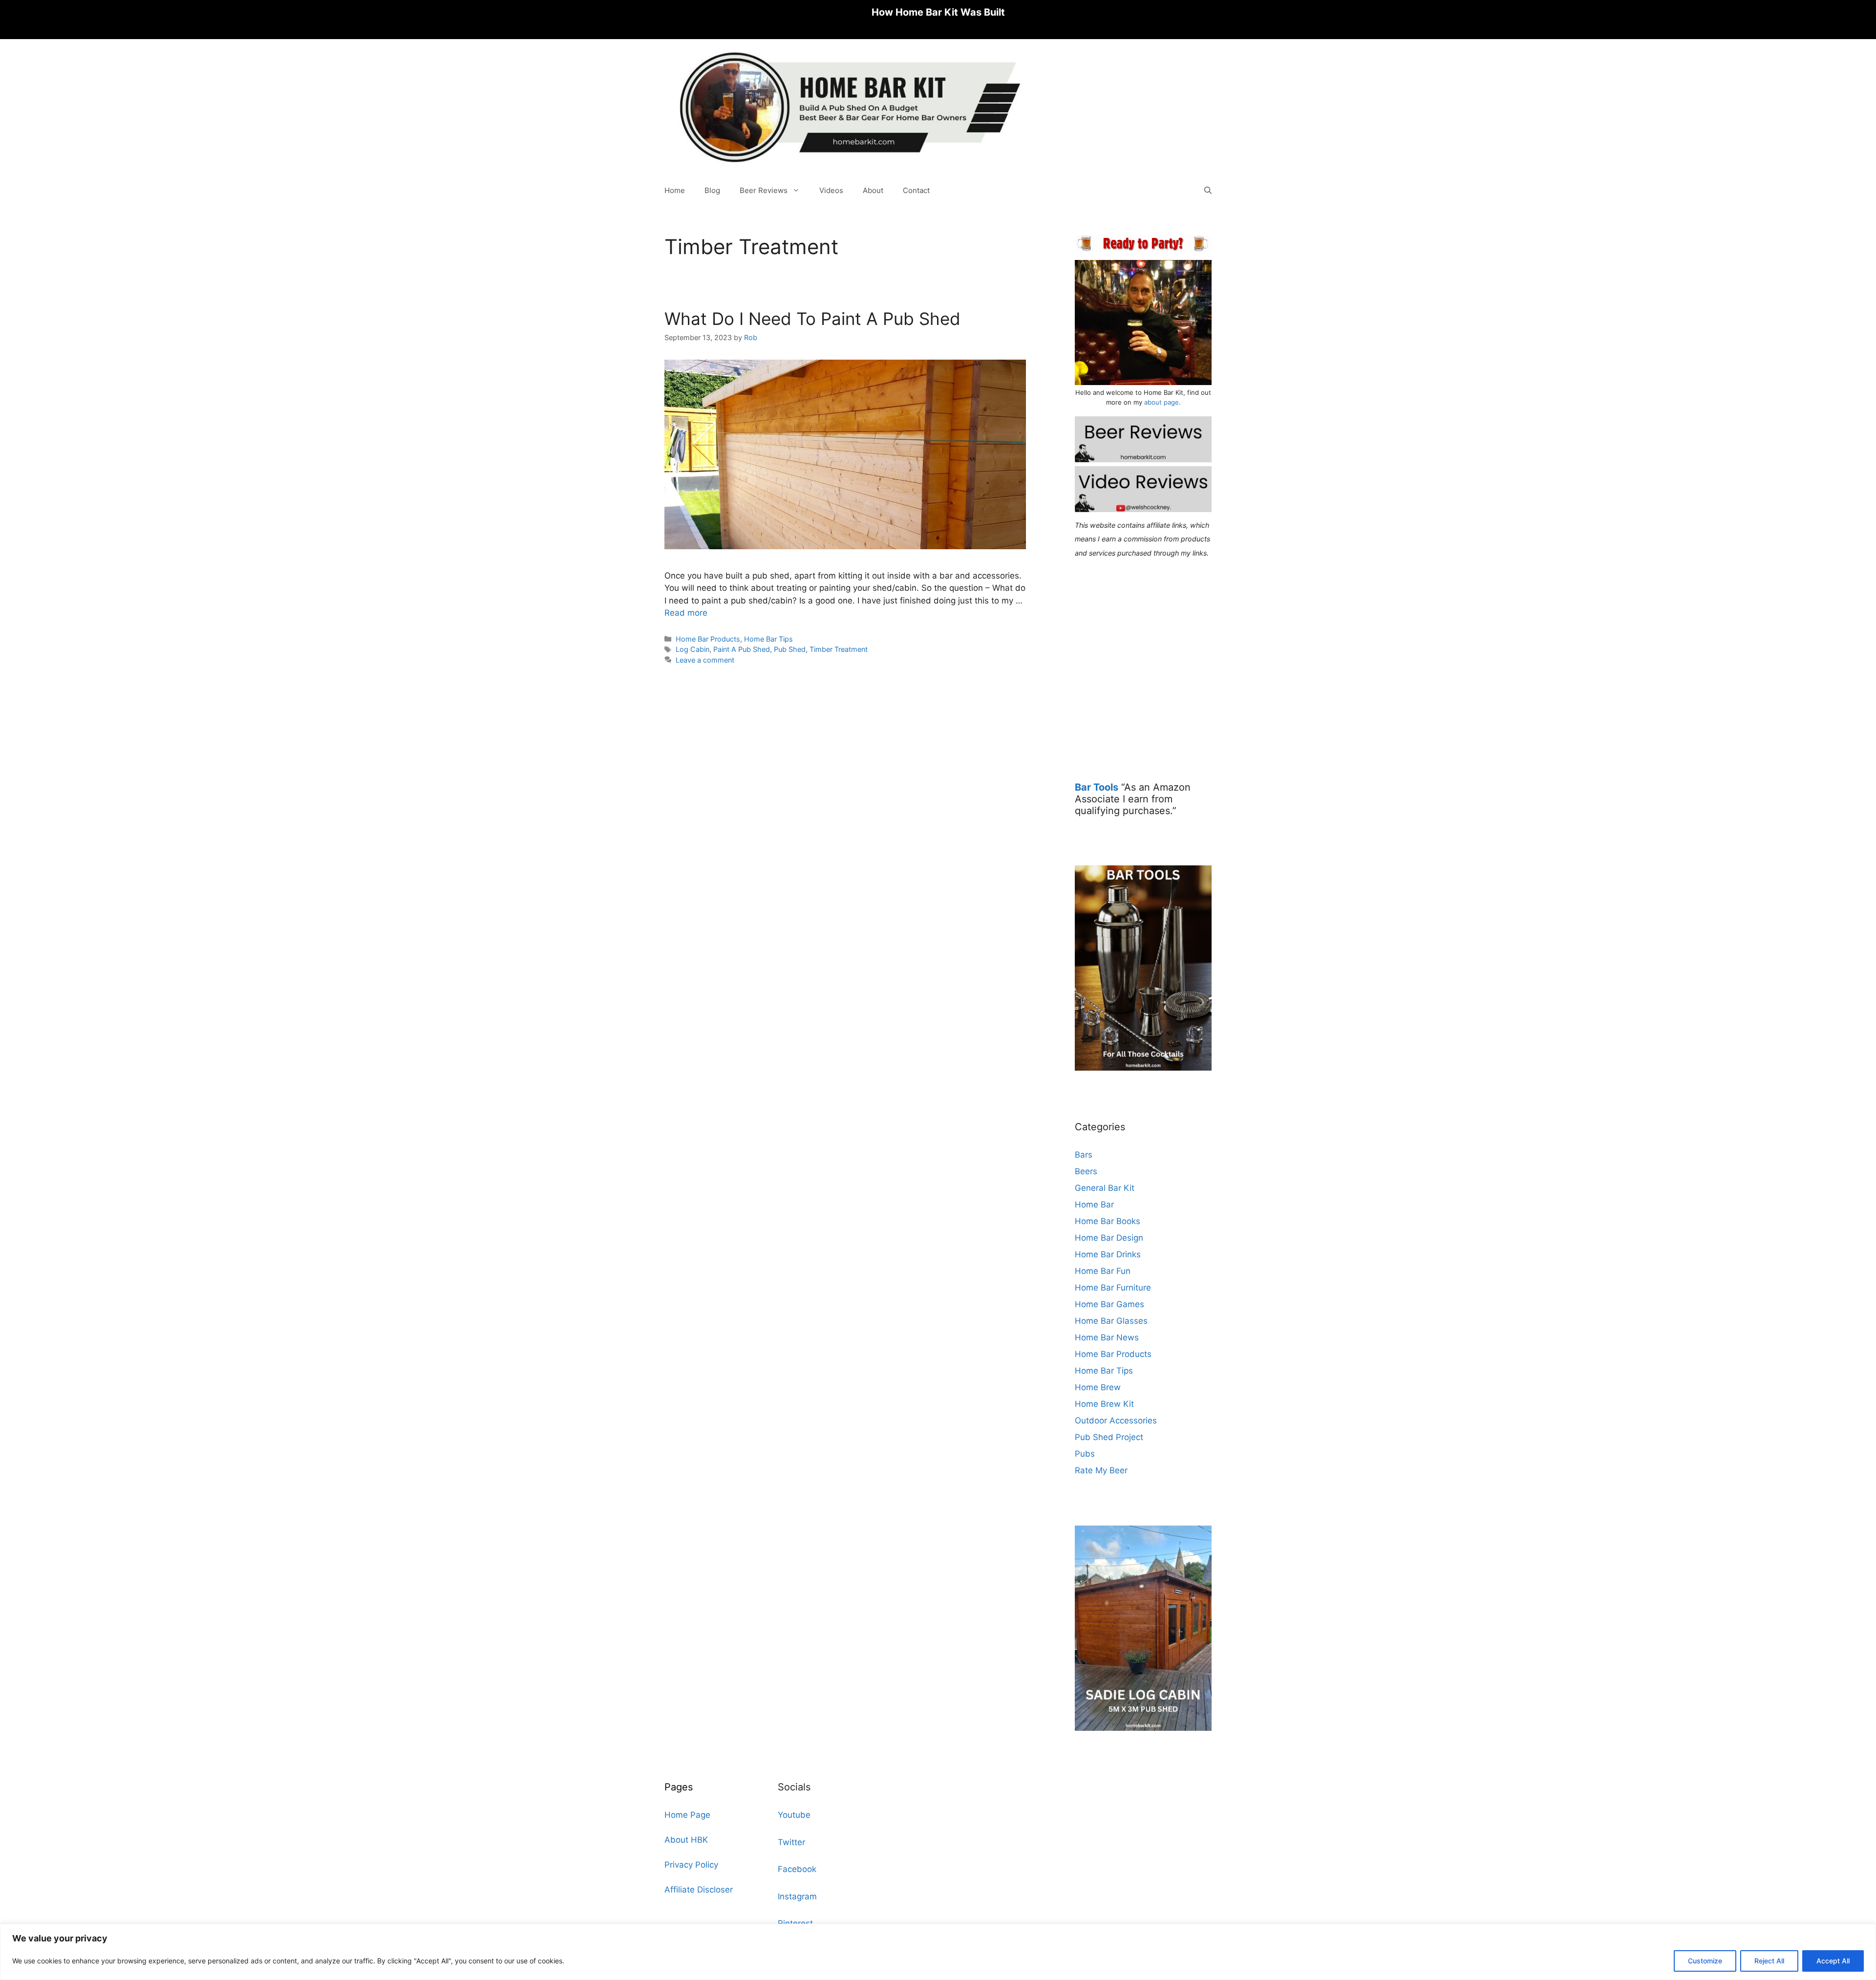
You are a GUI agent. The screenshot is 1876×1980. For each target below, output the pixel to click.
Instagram (797, 1896)
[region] (938, 1952)
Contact (916, 190)
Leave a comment (705, 660)
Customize (1705, 1961)
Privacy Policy (691, 1865)
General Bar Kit (1105, 1188)
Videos (831, 190)
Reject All (1769, 1961)
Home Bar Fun (1103, 1271)
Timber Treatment (839, 649)
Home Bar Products (708, 639)
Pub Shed (790, 649)
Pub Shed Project (1109, 1437)
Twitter (791, 1842)
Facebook (797, 1869)
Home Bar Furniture (1113, 1288)
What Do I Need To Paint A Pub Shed (812, 319)
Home (675, 190)
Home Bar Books (1108, 1221)
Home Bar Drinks (1108, 1254)
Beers (1086, 1171)
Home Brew (1098, 1387)
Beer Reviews (764, 190)
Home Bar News (1107, 1337)
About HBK (686, 1840)
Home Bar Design (1109, 1238)
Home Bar (1094, 1205)
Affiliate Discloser (699, 1890)
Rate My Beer (1101, 1470)
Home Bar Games (1109, 1304)
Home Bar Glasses (1111, 1321)
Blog (712, 190)
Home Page (687, 1815)
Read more (686, 613)
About (873, 190)
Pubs (1085, 1454)
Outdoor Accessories (1116, 1420)
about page (1162, 402)
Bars (1084, 1155)
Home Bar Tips (768, 639)
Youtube (794, 1815)
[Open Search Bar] (1208, 191)
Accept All (1833, 1961)
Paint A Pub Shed (742, 649)
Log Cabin (693, 649)
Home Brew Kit (1104, 1404)
